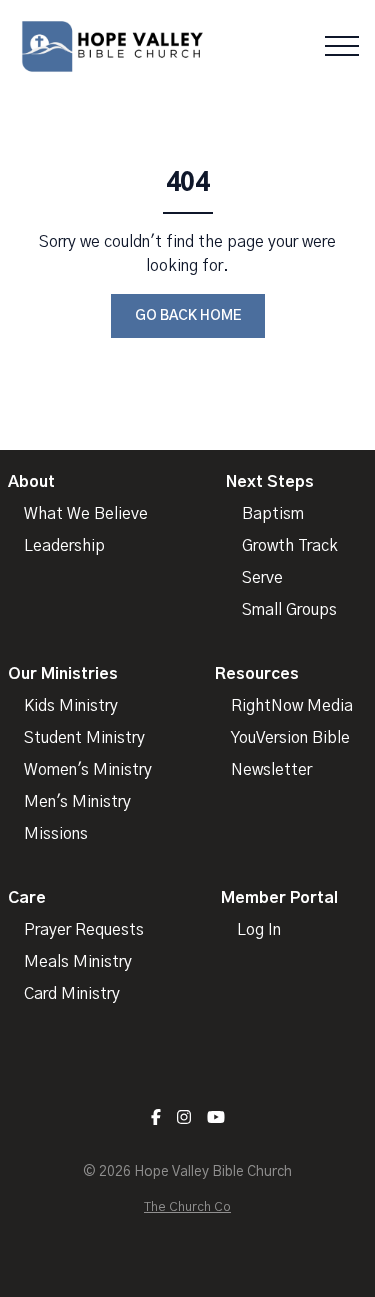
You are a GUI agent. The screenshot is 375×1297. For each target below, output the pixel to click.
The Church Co (187, 1207)
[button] (342, 46)
